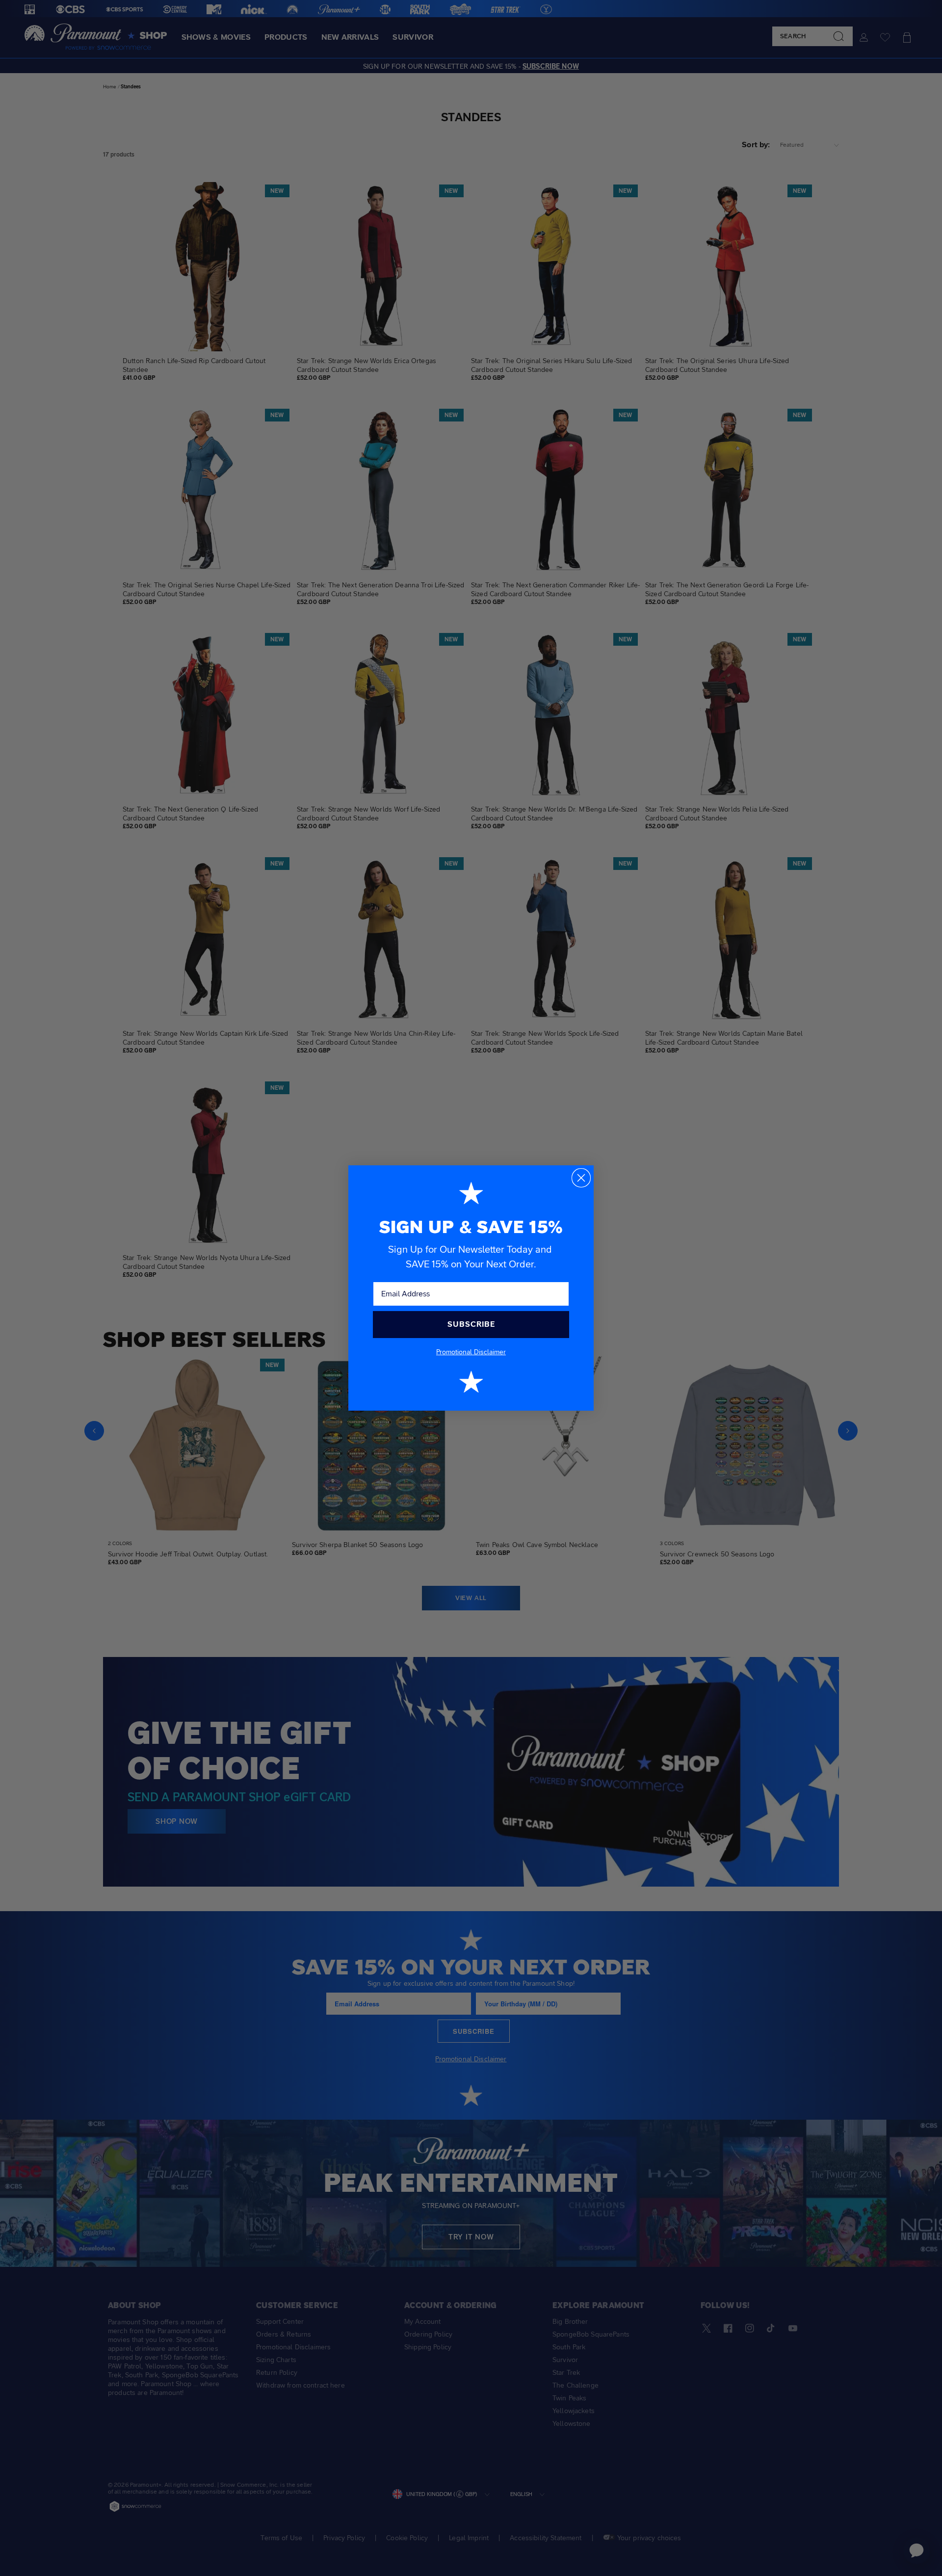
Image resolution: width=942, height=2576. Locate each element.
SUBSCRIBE (471, 1324)
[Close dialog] (581, 1178)
